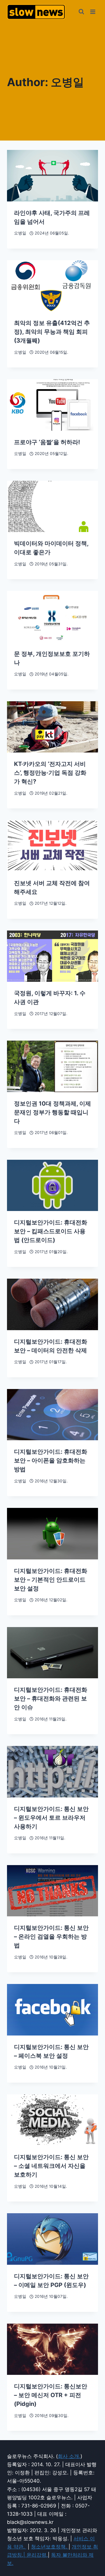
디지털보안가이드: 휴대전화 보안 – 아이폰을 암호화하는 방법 (51, 1460)
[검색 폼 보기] (81, 12)
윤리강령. (37, 2555)
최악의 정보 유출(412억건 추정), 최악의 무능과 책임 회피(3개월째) (52, 332)
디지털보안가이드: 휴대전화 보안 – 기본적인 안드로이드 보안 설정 (51, 1580)
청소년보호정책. (50, 2547)
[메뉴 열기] (93, 12)
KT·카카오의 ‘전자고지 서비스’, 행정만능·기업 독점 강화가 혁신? (50, 773)
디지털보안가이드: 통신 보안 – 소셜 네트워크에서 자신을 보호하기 (51, 2166)
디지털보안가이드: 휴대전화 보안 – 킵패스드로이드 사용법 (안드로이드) (51, 1231)
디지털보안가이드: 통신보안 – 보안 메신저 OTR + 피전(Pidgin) (51, 2395)
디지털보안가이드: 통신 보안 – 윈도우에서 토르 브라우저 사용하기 (51, 1818)
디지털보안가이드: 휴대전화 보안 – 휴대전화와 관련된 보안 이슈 (51, 1698)
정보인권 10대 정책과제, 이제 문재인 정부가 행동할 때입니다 (52, 1112)
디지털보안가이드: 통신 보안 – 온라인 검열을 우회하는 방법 (51, 1937)
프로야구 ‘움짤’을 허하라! (47, 442)
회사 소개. (69, 2456)
